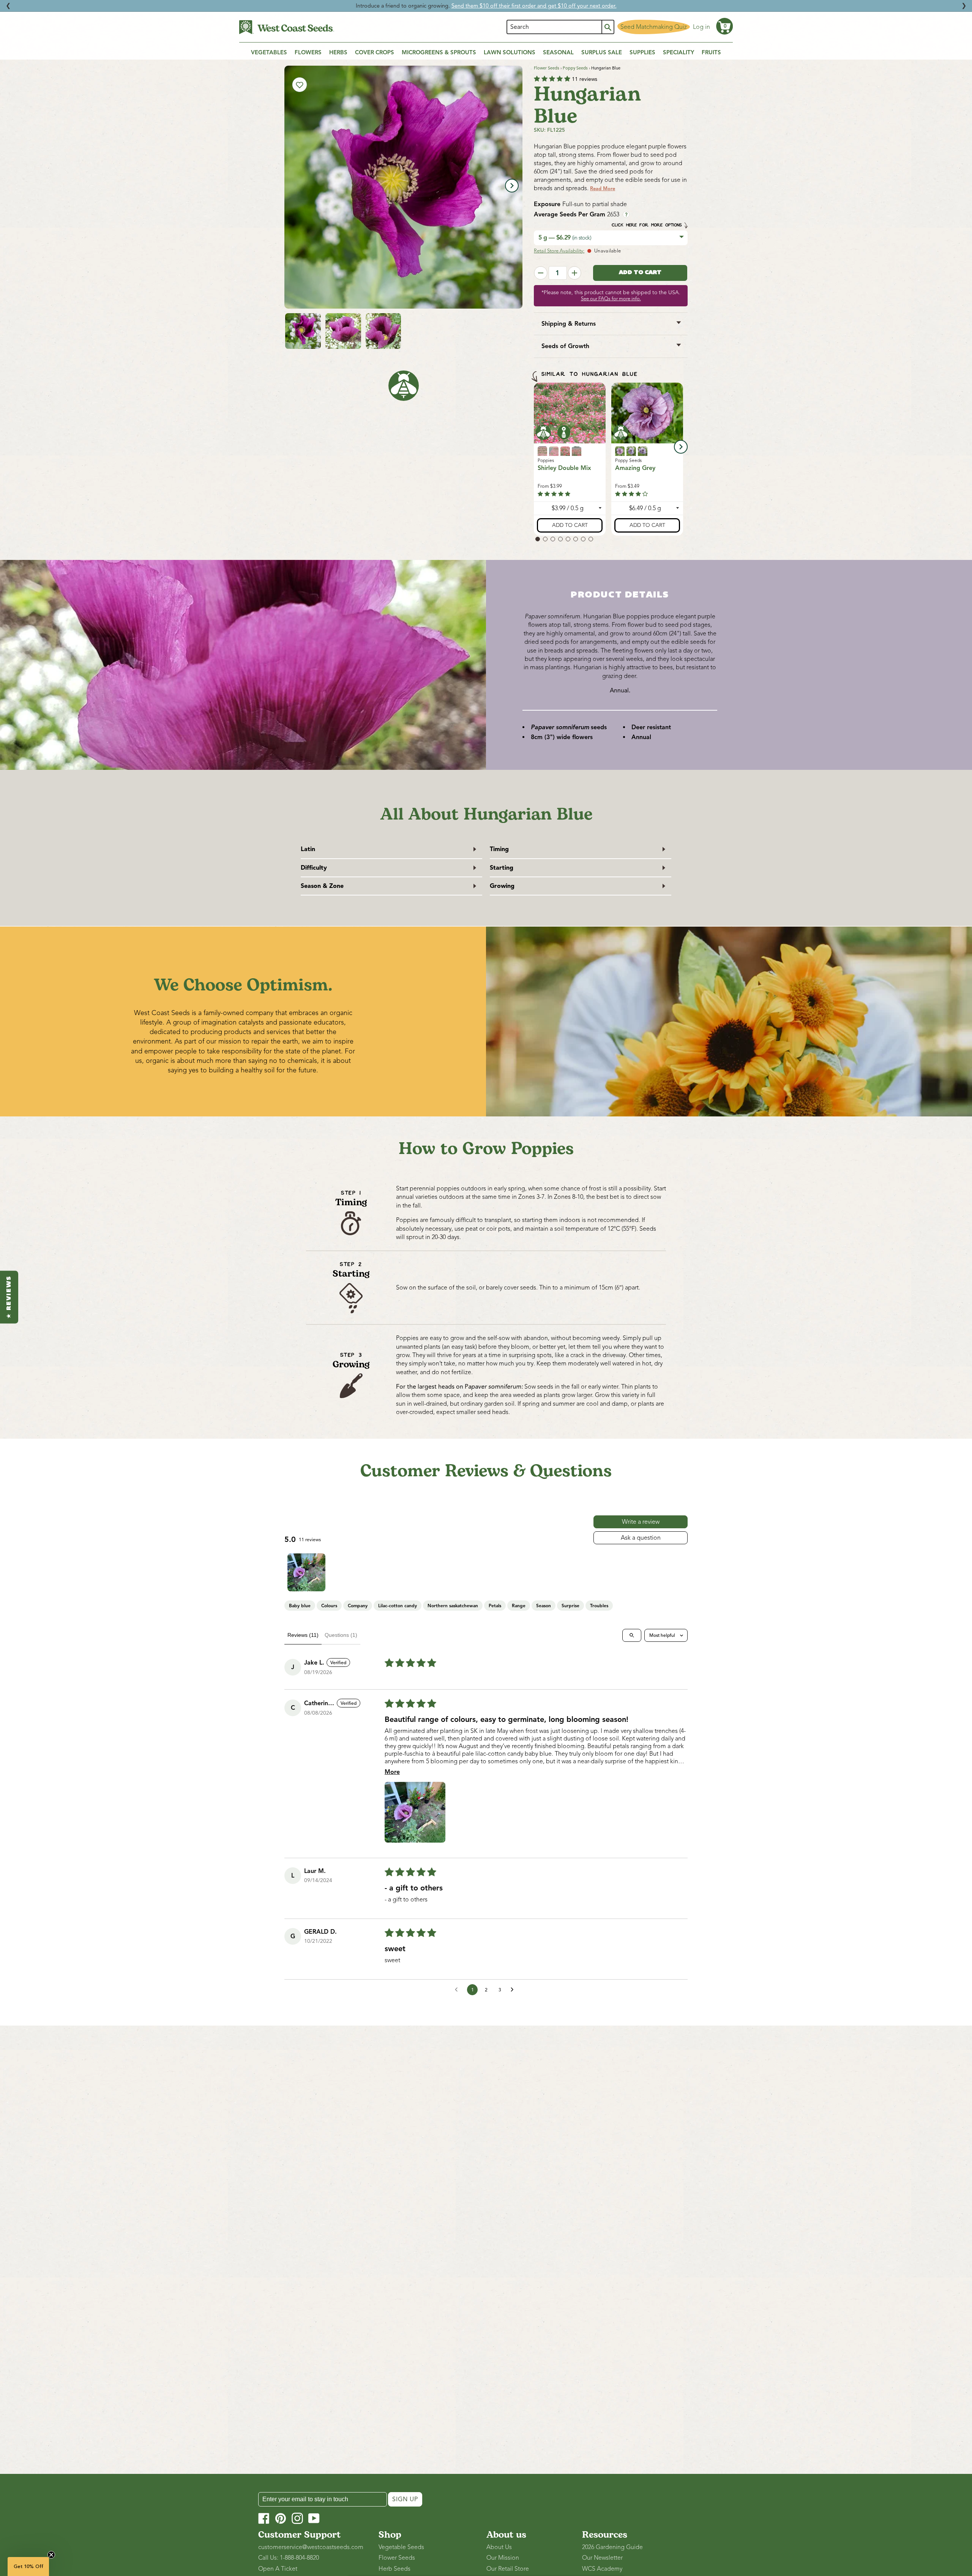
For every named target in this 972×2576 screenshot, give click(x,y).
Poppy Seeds (575, 68)
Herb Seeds (394, 2569)
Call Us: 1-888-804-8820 (289, 2558)
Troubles (599, 1606)
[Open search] (632, 1635)
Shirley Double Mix (564, 468)
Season (544, 1606)
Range (519, 1606)
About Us (499, 2547)
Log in (701, 27)
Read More (603, 189)
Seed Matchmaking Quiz (654, 27)
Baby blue (300, 1606)
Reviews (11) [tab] (303, 1635)
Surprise (570, 1606)
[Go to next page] (514, 1990)
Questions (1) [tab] (341, 1635)
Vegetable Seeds (401, 2547)
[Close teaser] (51, 2555)
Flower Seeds (547, 68)
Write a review (641, 1522)
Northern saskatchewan (453, 1606)
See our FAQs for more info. (611, 299)
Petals (495, 1606)
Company (358, 1606)
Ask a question (641, 1538)
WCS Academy (602, 2569)
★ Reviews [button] (9, 1297)
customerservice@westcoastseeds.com (311, 2547)
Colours (329, 1606)
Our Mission (503, 2558)
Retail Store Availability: (559, 251)
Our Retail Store (508, 2569)
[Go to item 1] (306, 1572)
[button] (724, 26)
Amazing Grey (635, 468)
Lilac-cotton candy (398, 1606)
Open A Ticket (278, 2569)
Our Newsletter (602, 2558)
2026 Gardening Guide (612, 2547)
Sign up (405, 2499)
